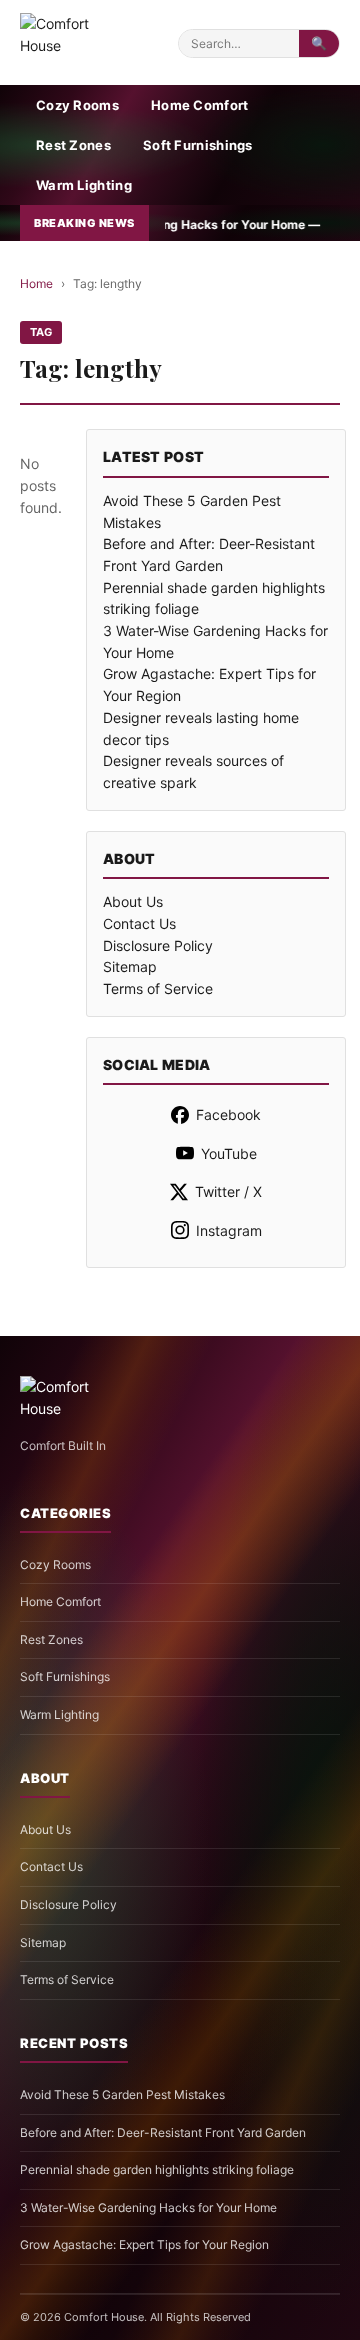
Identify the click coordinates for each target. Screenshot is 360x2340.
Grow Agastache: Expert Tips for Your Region (144, 2244)
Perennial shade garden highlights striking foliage (157, 2169)
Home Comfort (200, 105)
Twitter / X (228, 1191)
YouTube (229, 1153)
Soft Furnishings (198, 145)
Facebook (228, 1114)
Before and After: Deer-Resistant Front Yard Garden (163, 2132)
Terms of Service (158, 988)
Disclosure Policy (158, 945)
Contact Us (139, 923)
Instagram (229, 1230)
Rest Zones (73, 145)
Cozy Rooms (77, 105)
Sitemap (130, 966)
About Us (133, 901)
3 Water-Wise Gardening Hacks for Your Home (148, 2207)
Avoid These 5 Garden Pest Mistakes (122, 2094)
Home (36, 283)
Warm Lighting (84, 185)
